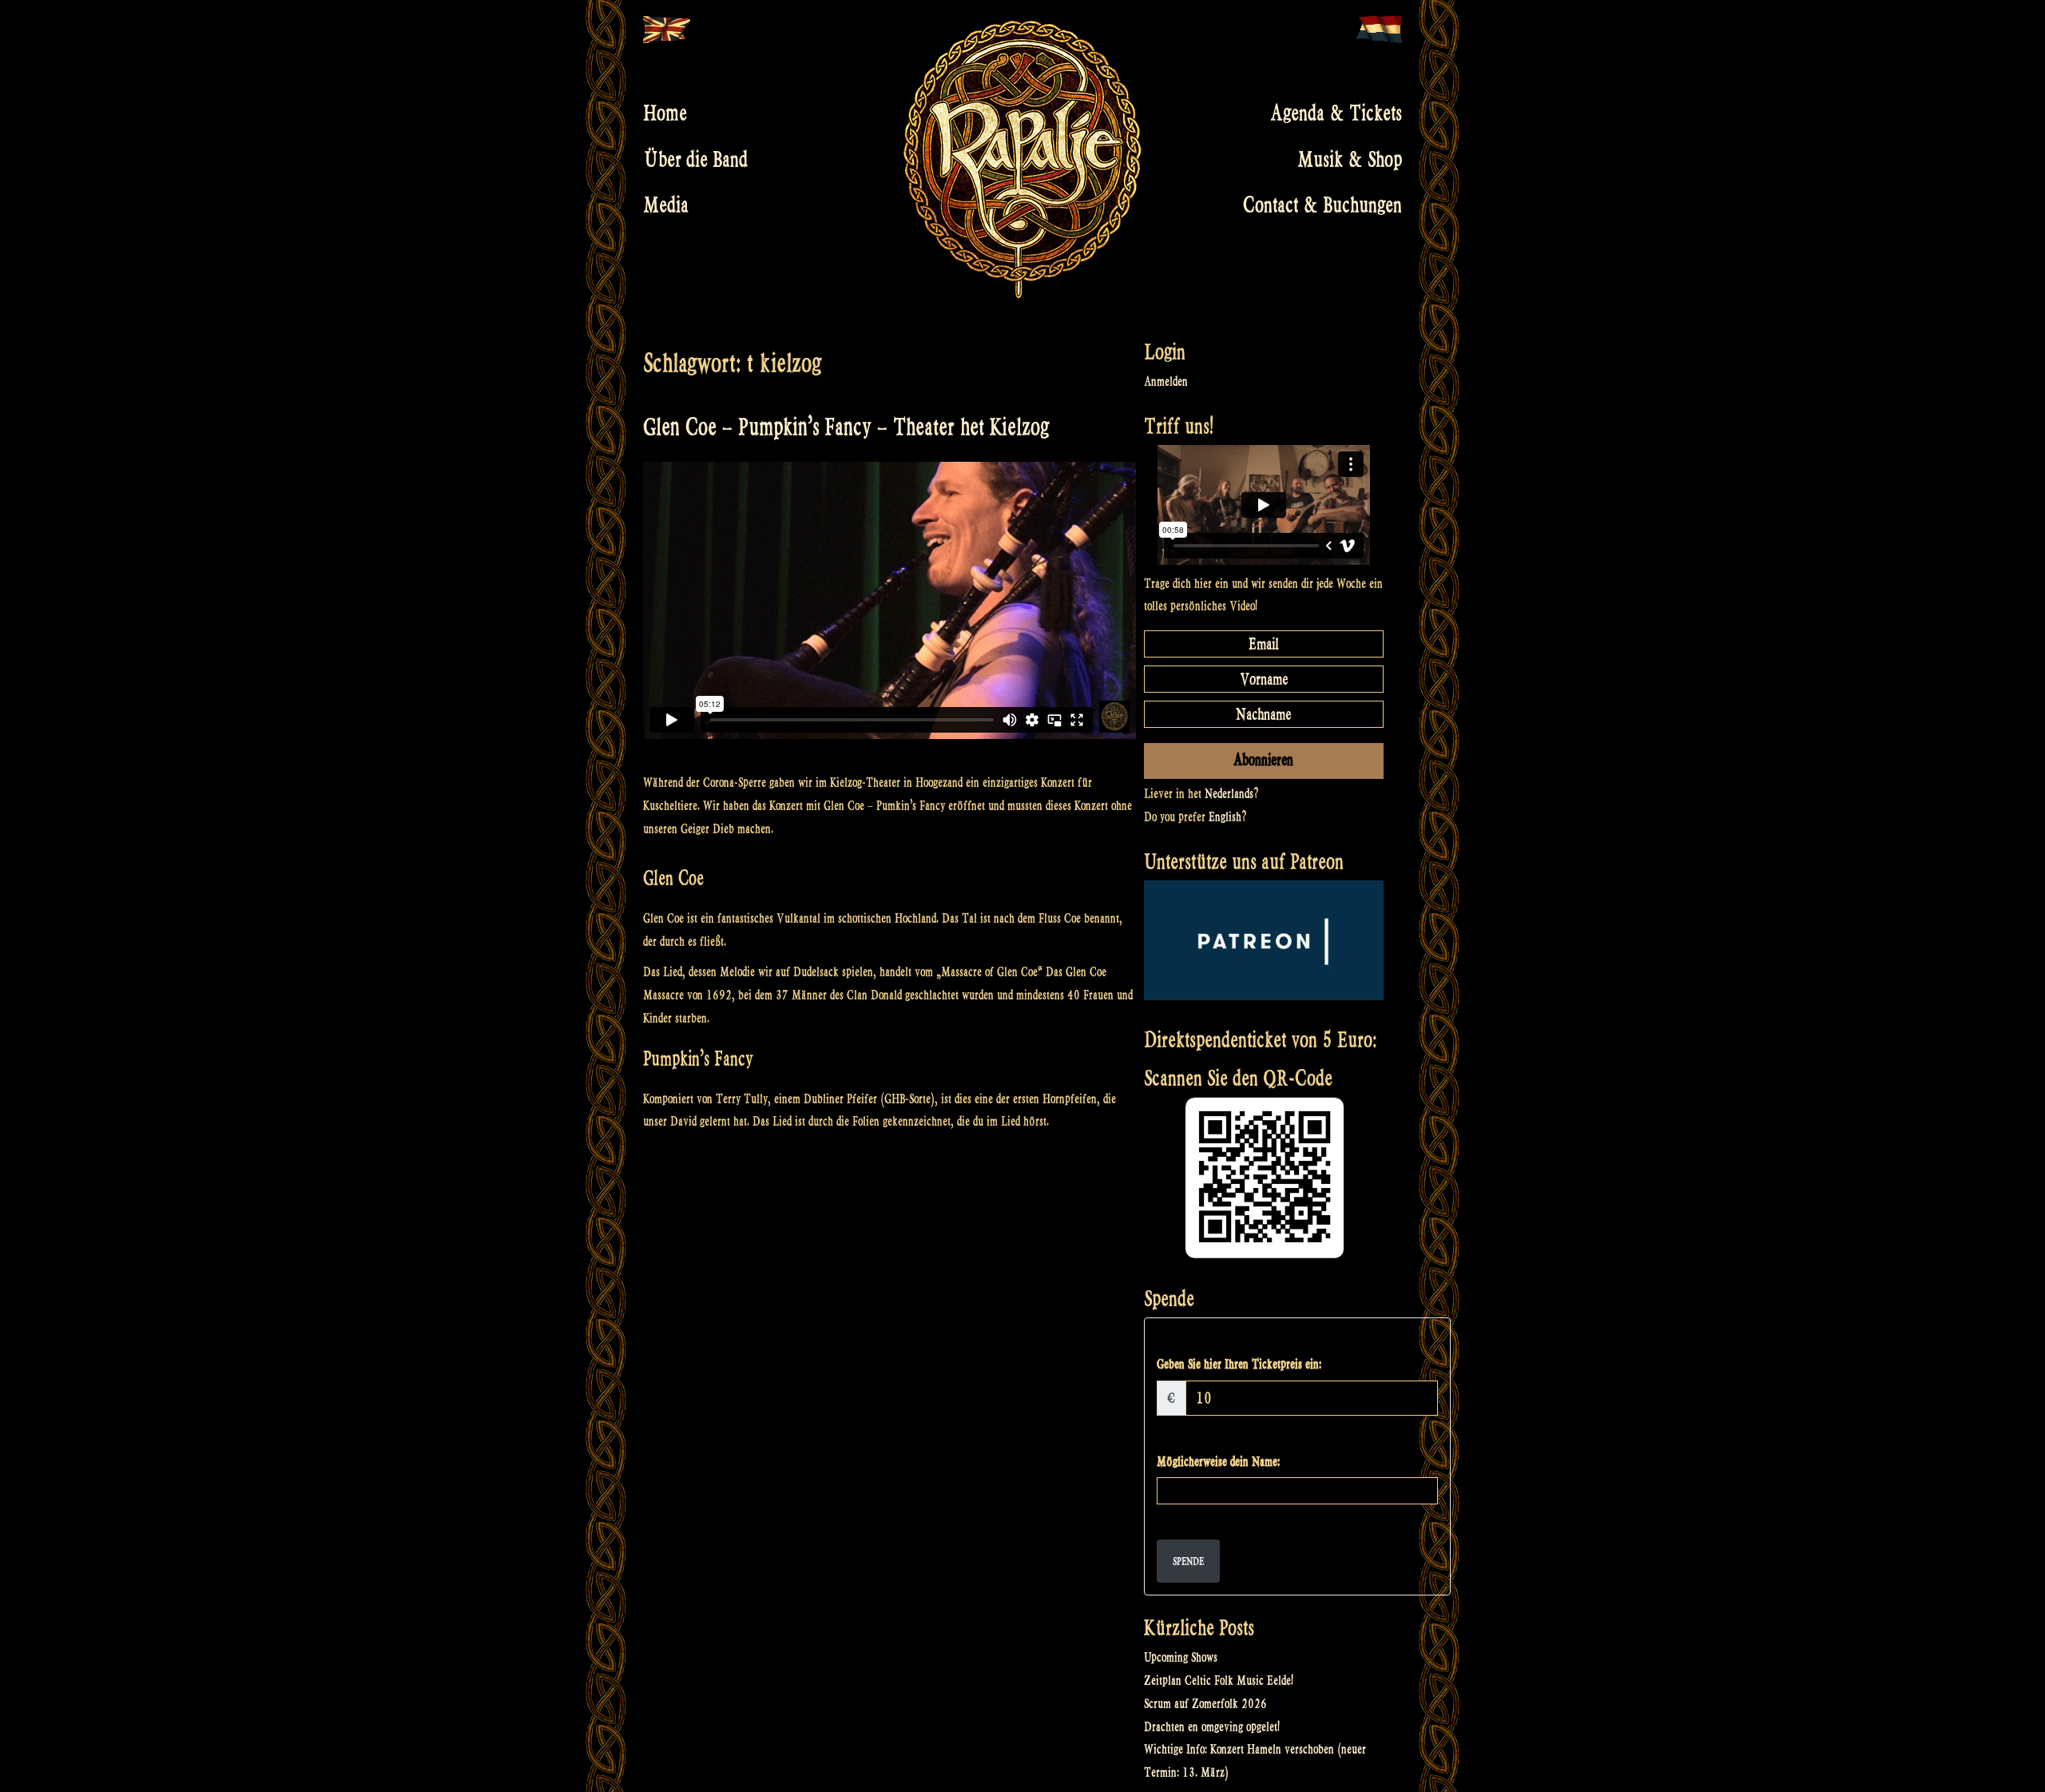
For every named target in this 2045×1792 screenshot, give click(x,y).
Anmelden (1166, 381)
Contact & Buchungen (1322, 205)
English (1225, 817)
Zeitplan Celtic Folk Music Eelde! (1219, 1681)
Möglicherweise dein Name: (1218, 1462)
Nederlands (1229, 794)
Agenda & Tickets (1336, 113)
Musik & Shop (1350, 159)
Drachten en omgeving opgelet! (1212, 1727)
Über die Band (695, 159)
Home (665, 113)
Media (666, 205)
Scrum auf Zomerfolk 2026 (1205, 1704)
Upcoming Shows (1181, 1657)
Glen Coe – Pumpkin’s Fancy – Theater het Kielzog (846, 427)
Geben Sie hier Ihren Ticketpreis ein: (1239, 1364)
